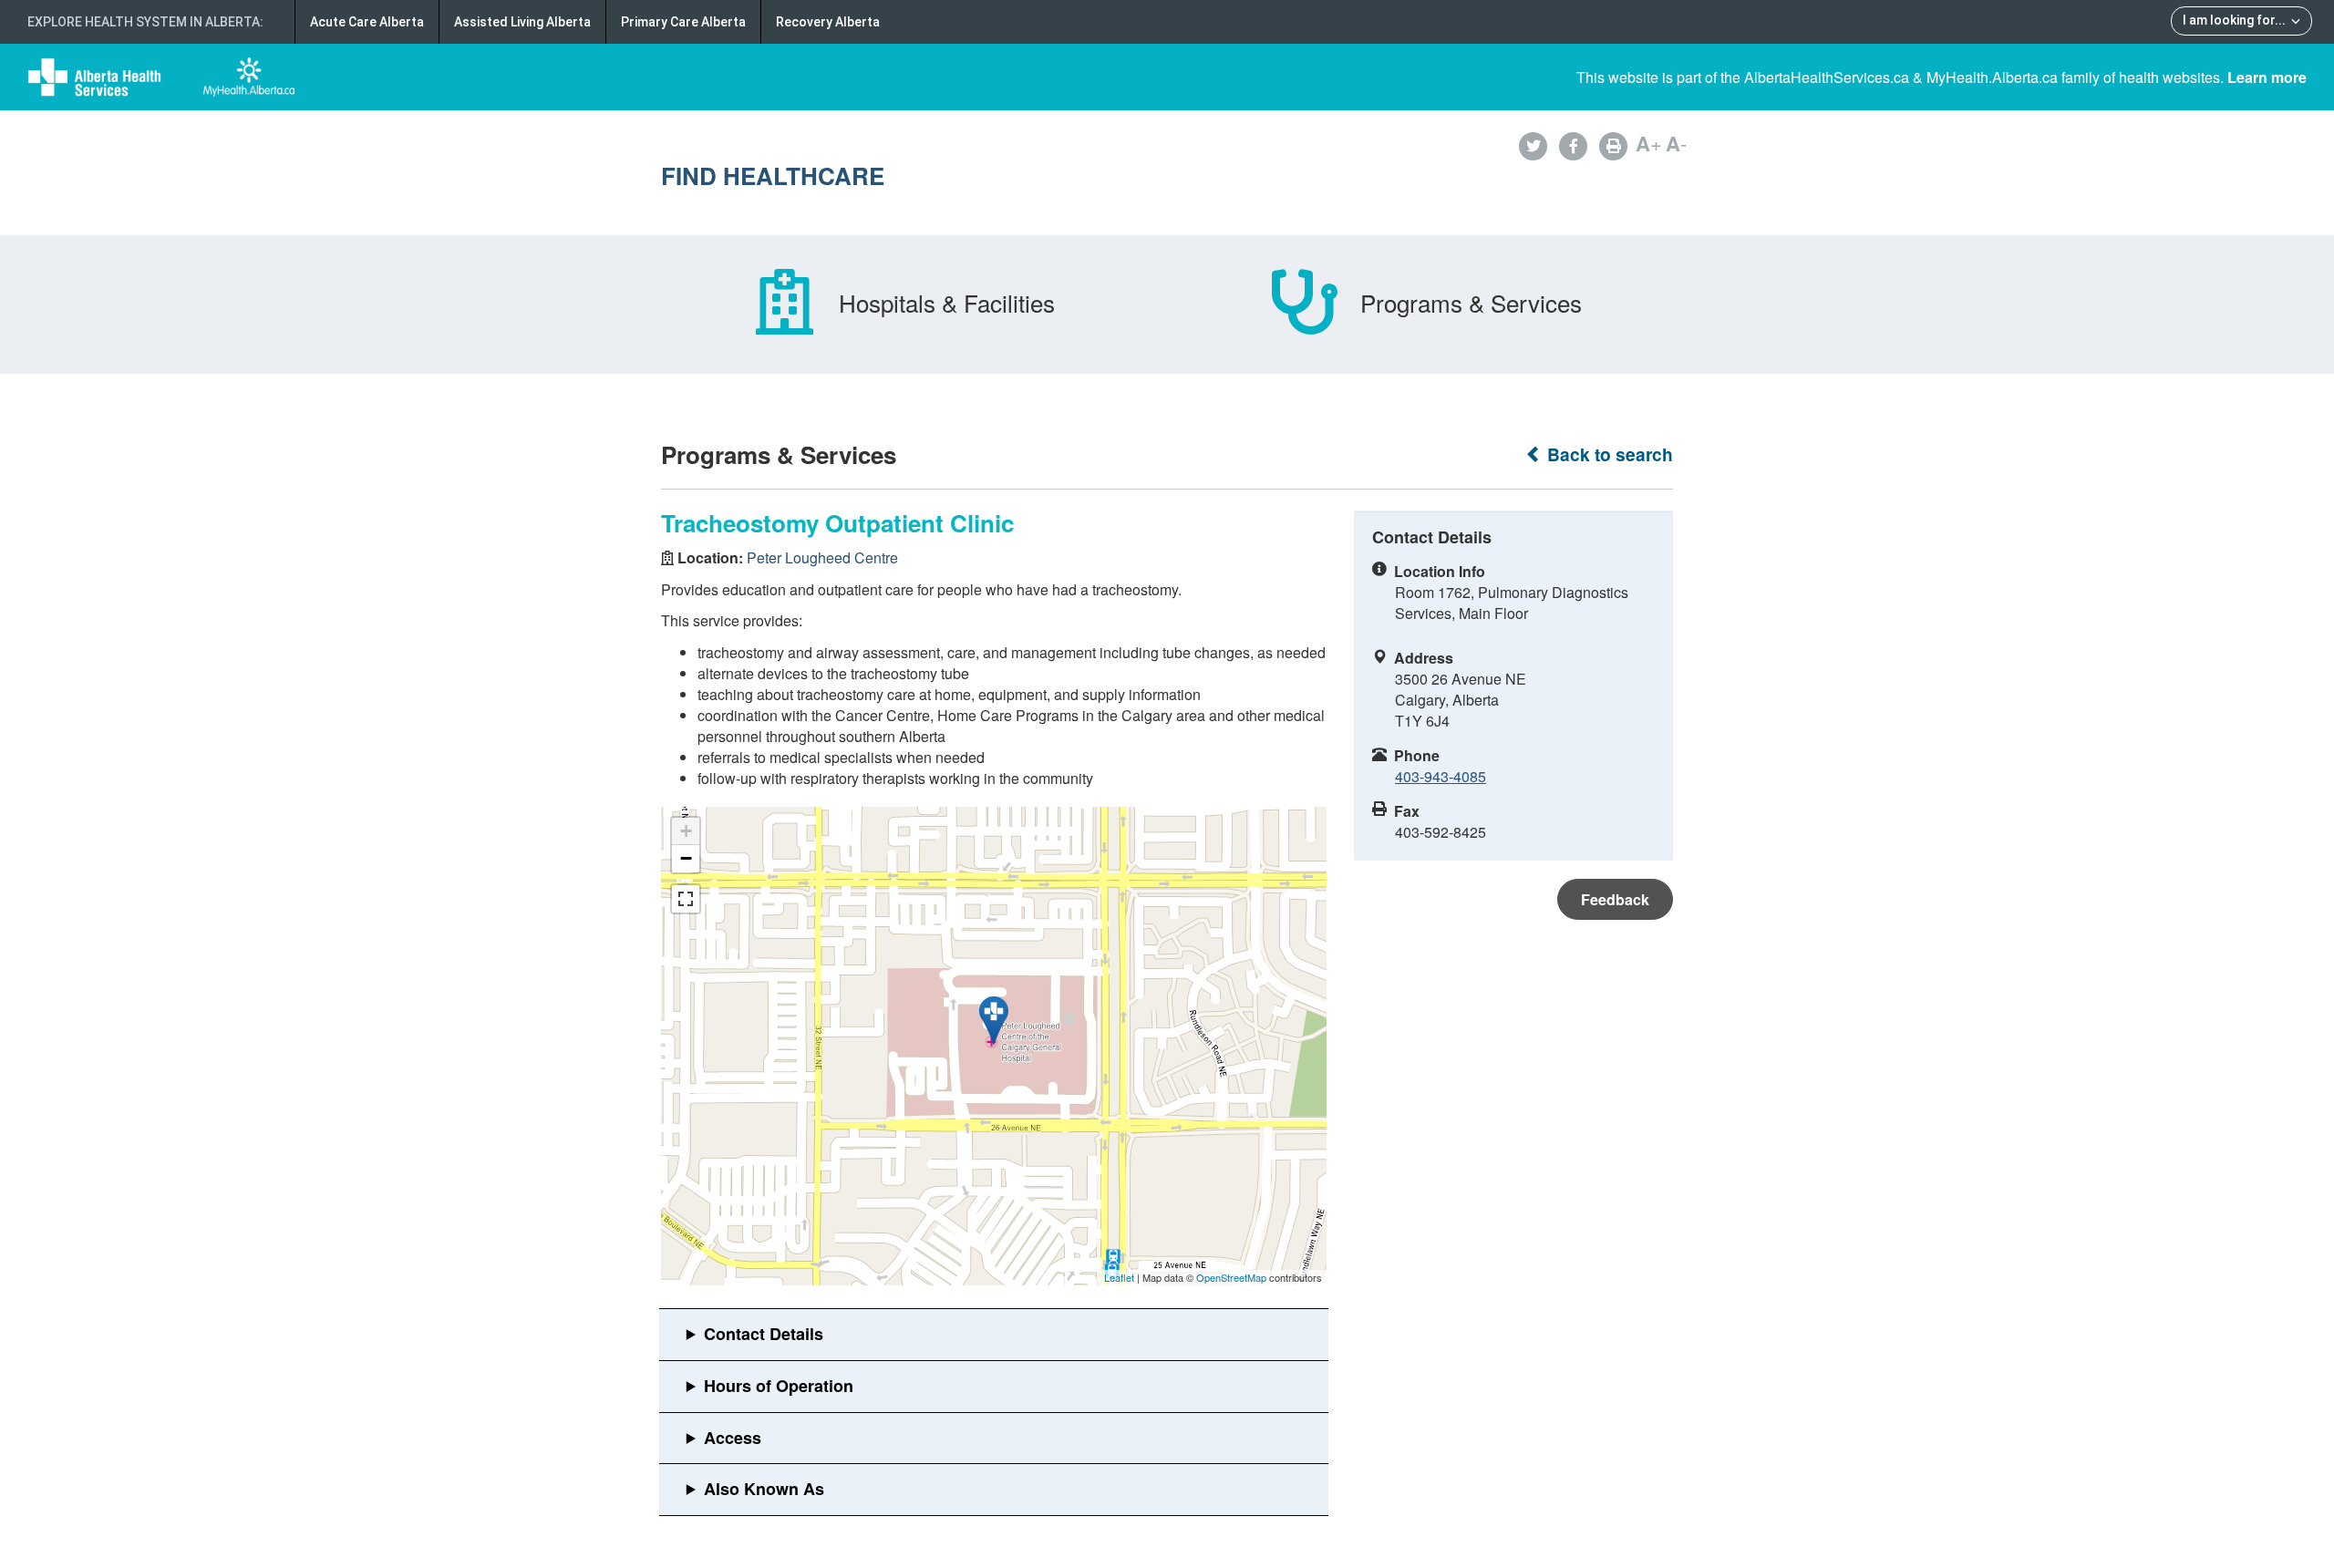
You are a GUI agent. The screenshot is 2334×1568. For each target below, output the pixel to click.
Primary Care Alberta (683, 22)
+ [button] (686, 831)
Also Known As (764, 1489)
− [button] (686, 858)
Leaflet (1119, 1277)
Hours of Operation (779, 1386)
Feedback (1615, 899)
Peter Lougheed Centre (822, 557)
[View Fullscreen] (686, 899)
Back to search (1608, 454)
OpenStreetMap (1231, 1277)
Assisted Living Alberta (522, 22)
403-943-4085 (1441, 776)
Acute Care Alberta (367, 22)
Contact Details (764, 1334)
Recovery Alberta (828, 22)
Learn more (2267, 77)
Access (733, 1438)
